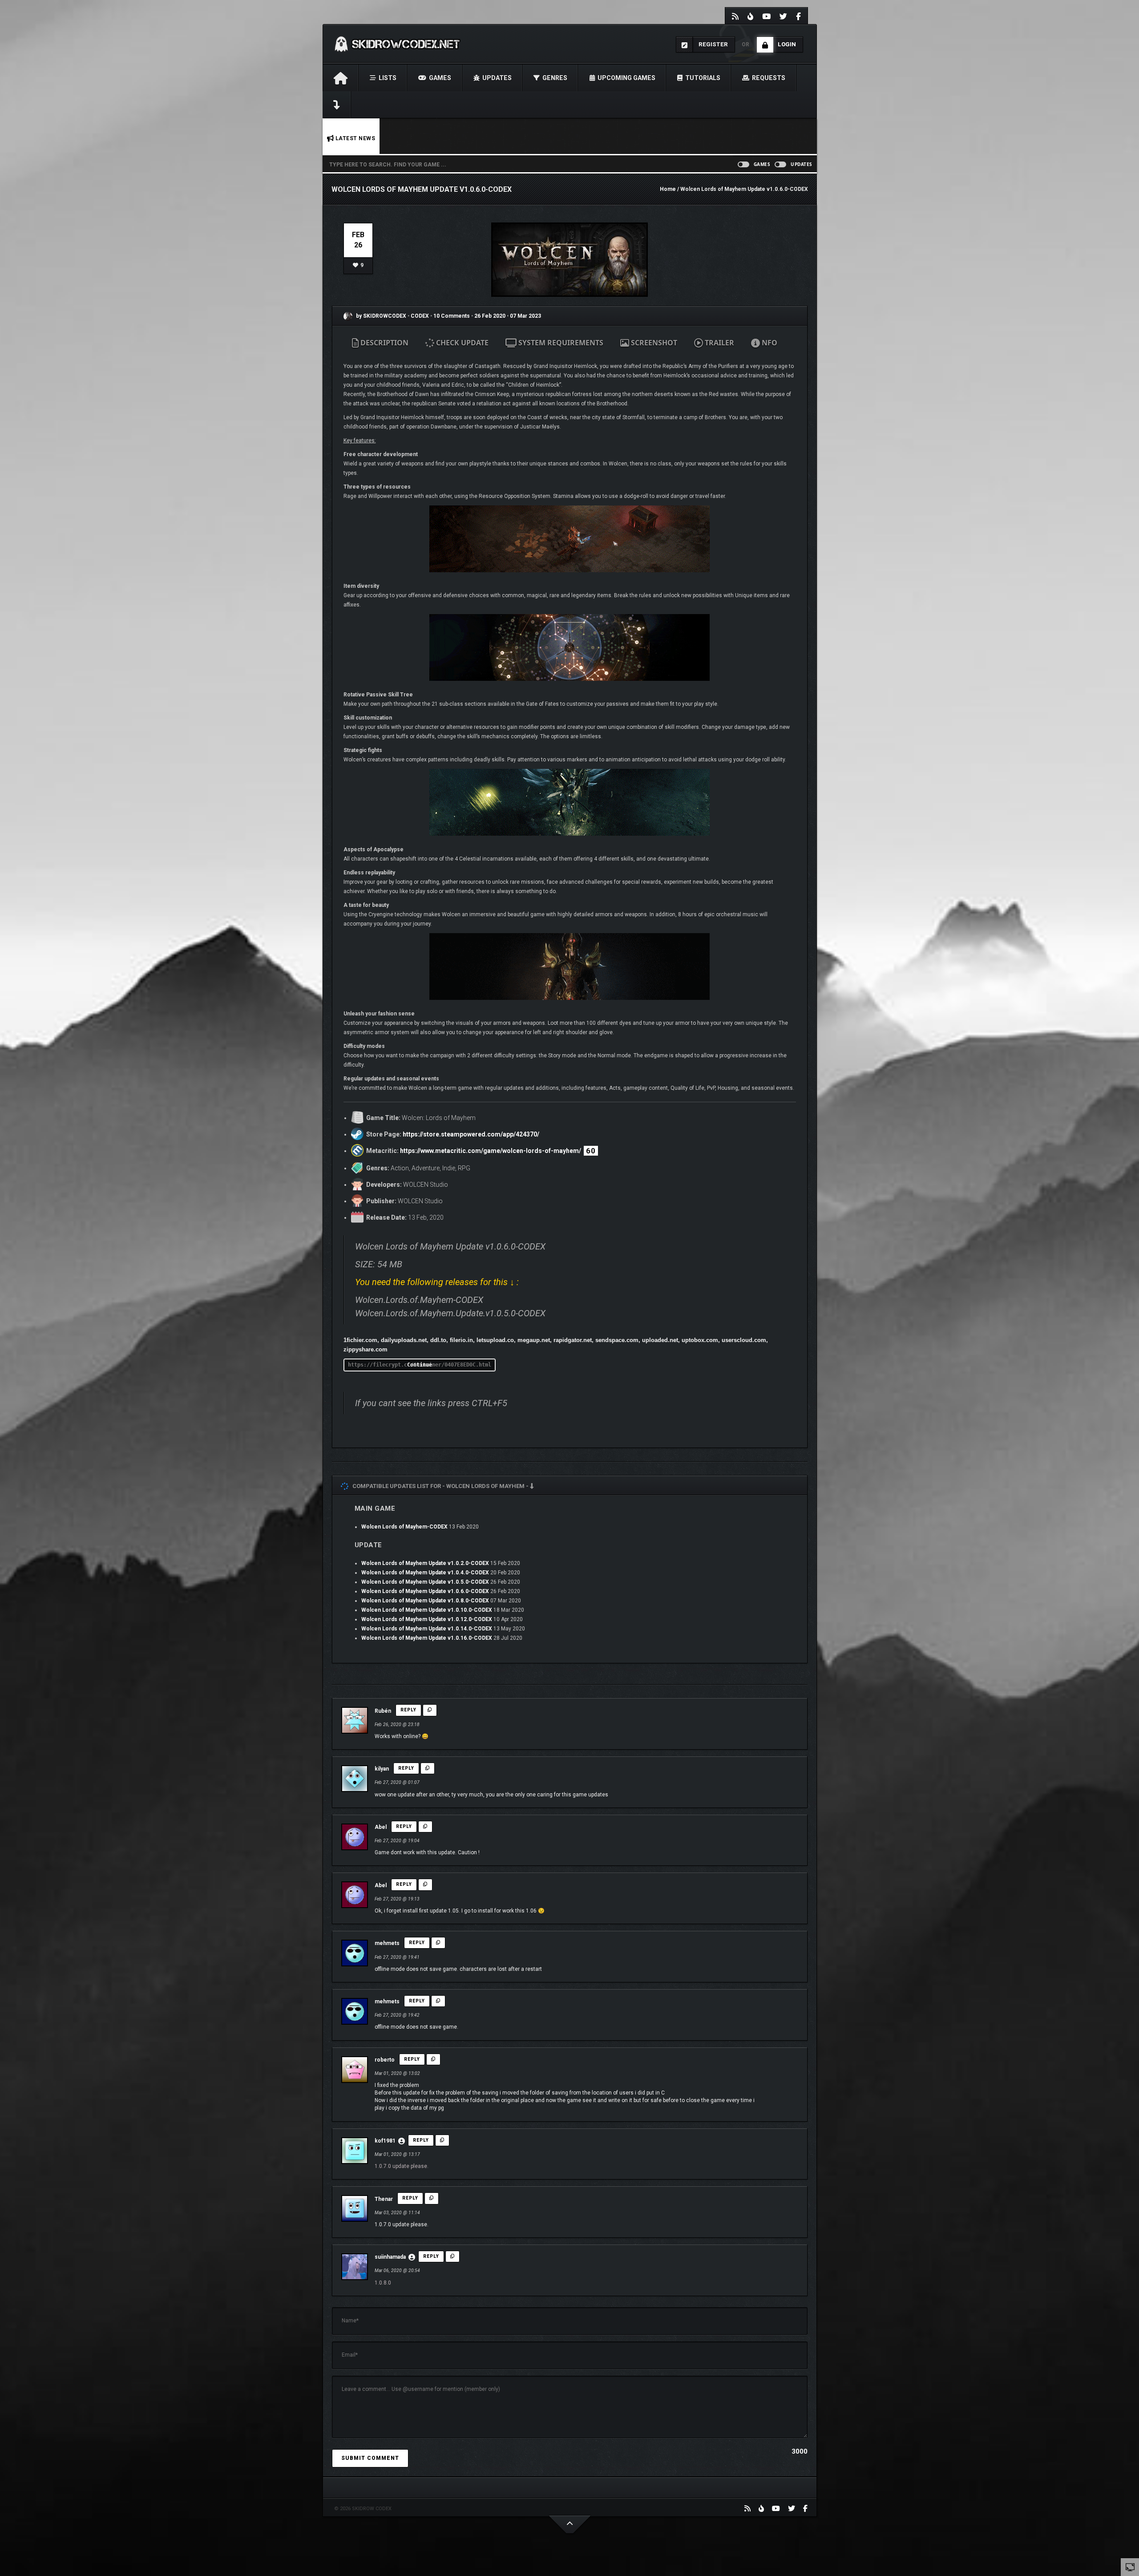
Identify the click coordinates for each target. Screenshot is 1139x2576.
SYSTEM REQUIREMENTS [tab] (560, 343)
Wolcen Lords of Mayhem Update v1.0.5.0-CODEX (425, 1582)
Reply (408, 1710)
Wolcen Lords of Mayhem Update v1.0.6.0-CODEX (425, 1591)
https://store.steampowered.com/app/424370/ (471, 1134)
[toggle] (1130, 2567)
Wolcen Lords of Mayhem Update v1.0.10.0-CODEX (427, 1610)
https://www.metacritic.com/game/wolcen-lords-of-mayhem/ (491, 1151)
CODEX (420, 316)
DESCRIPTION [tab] (384, 343)
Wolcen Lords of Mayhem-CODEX (404, 1527)
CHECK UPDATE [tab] (461, 343)
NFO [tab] (769, 343)
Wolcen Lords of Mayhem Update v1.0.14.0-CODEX (427, 1629)
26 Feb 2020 (490, 316)
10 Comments (452, 316)
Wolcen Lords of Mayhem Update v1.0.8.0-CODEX (425, 1601)
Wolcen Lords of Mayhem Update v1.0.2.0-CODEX (425, 1563)
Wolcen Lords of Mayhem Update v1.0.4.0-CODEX (425, 1573)
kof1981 (385, 2141)
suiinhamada (390, 2257)
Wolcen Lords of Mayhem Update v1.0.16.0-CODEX (427, 1638)
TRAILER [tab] (719, 343)
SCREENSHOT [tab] (653, 343)
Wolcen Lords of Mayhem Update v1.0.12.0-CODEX (427, 1619)
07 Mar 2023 (525, 316)
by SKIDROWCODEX (380, 316)
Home (668, 189)
